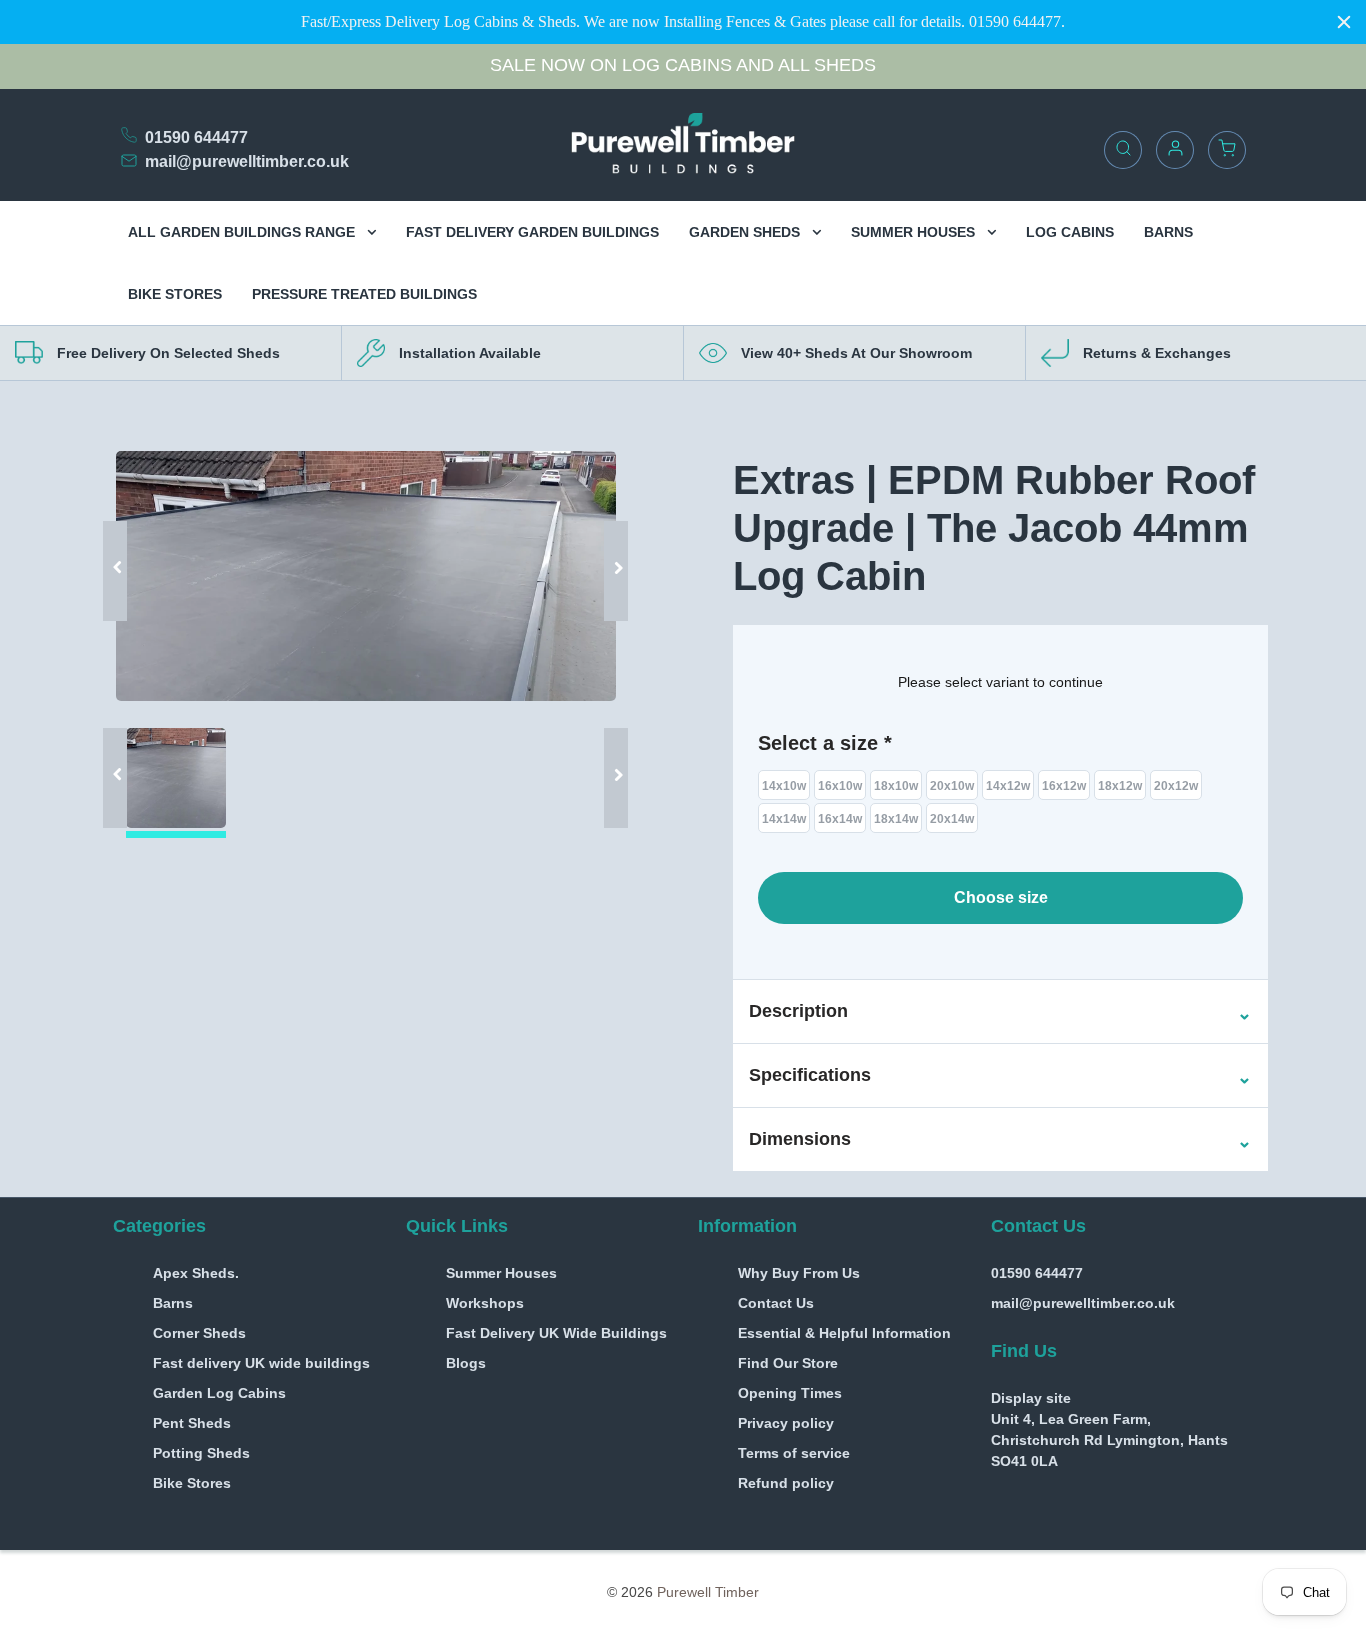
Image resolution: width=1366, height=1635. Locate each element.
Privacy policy (786, 1423)
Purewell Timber (708, 1592)
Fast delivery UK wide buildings (261, 1363)
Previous (123, 541)
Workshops (485, 1303)
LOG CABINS (1070, 232)
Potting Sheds (201, 1453)
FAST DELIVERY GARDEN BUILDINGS (532, 232)
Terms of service (794, 1453)
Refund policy (786, 1483)
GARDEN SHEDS (746, 232)
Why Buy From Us (799, 1273)
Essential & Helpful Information (844, 1333)
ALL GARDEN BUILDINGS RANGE (243, 232)
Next (608, 541)
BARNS (1168, 232)
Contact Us (776, 1303)
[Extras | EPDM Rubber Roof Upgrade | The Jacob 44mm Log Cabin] (366, 576)
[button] (798, 1012)
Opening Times (790, 1393)
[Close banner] (1344, 22)
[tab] (1000, 1011)
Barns (173, 1303)
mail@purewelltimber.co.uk (247, 161)
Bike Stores (192, 1483)
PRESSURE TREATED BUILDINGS (364, 294)
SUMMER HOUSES (915, 232)
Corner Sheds (199, 1333)
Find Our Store (788, 1363)
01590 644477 (196, 137)
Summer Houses (501, 1273)
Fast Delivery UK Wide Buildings (556, 1333)
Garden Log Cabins (219, 1393)
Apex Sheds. (196, 1273)
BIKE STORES (175, 294)
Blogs (466, 1363)
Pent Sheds (192, 1423)
